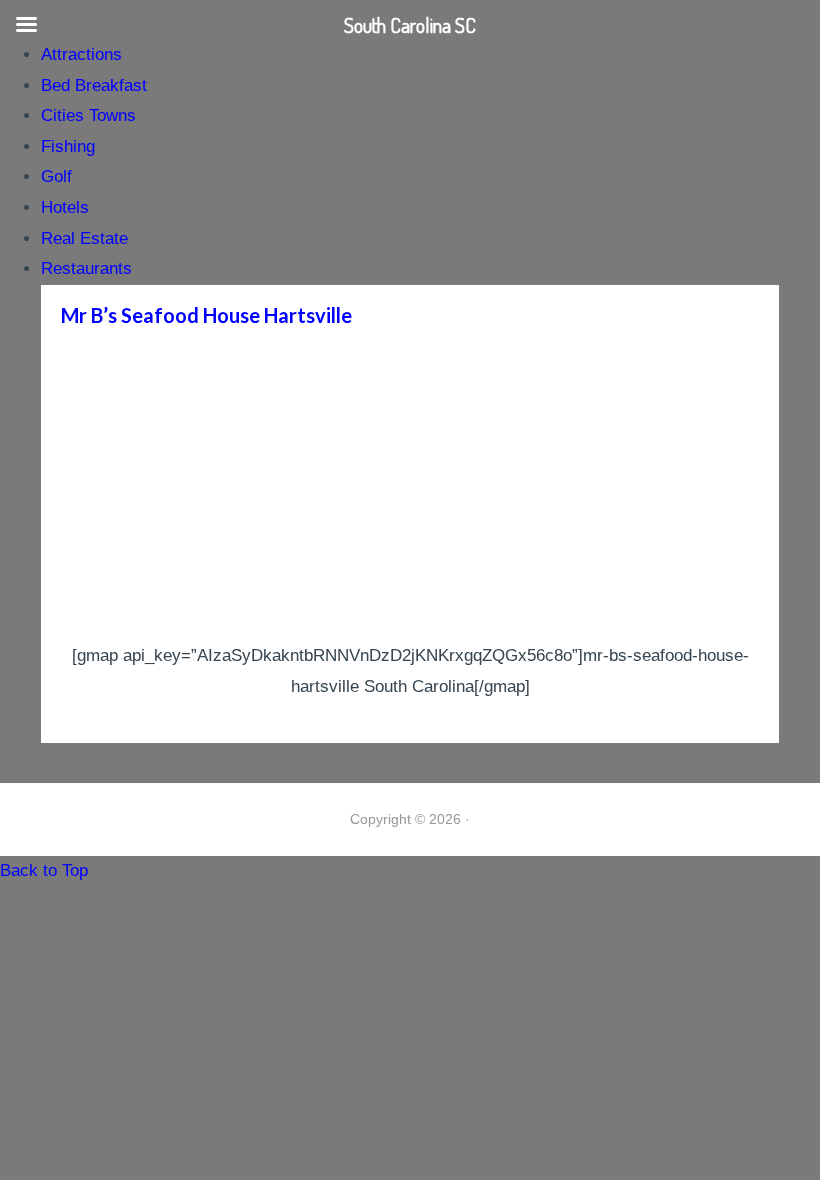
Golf (56, 176)
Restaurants (86, 268)
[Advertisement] (410, 491)
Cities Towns (88, 115)
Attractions (81, 54)
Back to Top (44, 870)
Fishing (68, 146)
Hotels (65, 207)
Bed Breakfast (94, 85)
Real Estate (84, 238)
